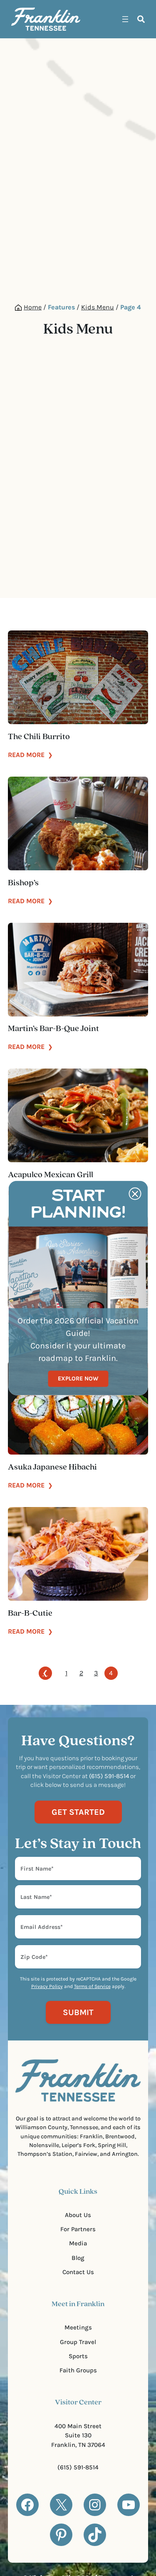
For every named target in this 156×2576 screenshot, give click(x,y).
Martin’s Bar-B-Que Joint (53, 1029)
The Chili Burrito (39, 737)
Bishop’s (23, 883)
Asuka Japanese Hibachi (52, 1467)
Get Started (78, 1812)
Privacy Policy (47, 1986)
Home (33, 307)
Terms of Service (92, 1986)
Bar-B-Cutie (30, 1614)
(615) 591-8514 (78, 2467)
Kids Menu (98, 307)
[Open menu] (125, 19)
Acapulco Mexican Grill (51, 1175)
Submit (78, 2012)
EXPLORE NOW (78, 1379)
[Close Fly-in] (135, 1194)
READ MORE (30, 755)
